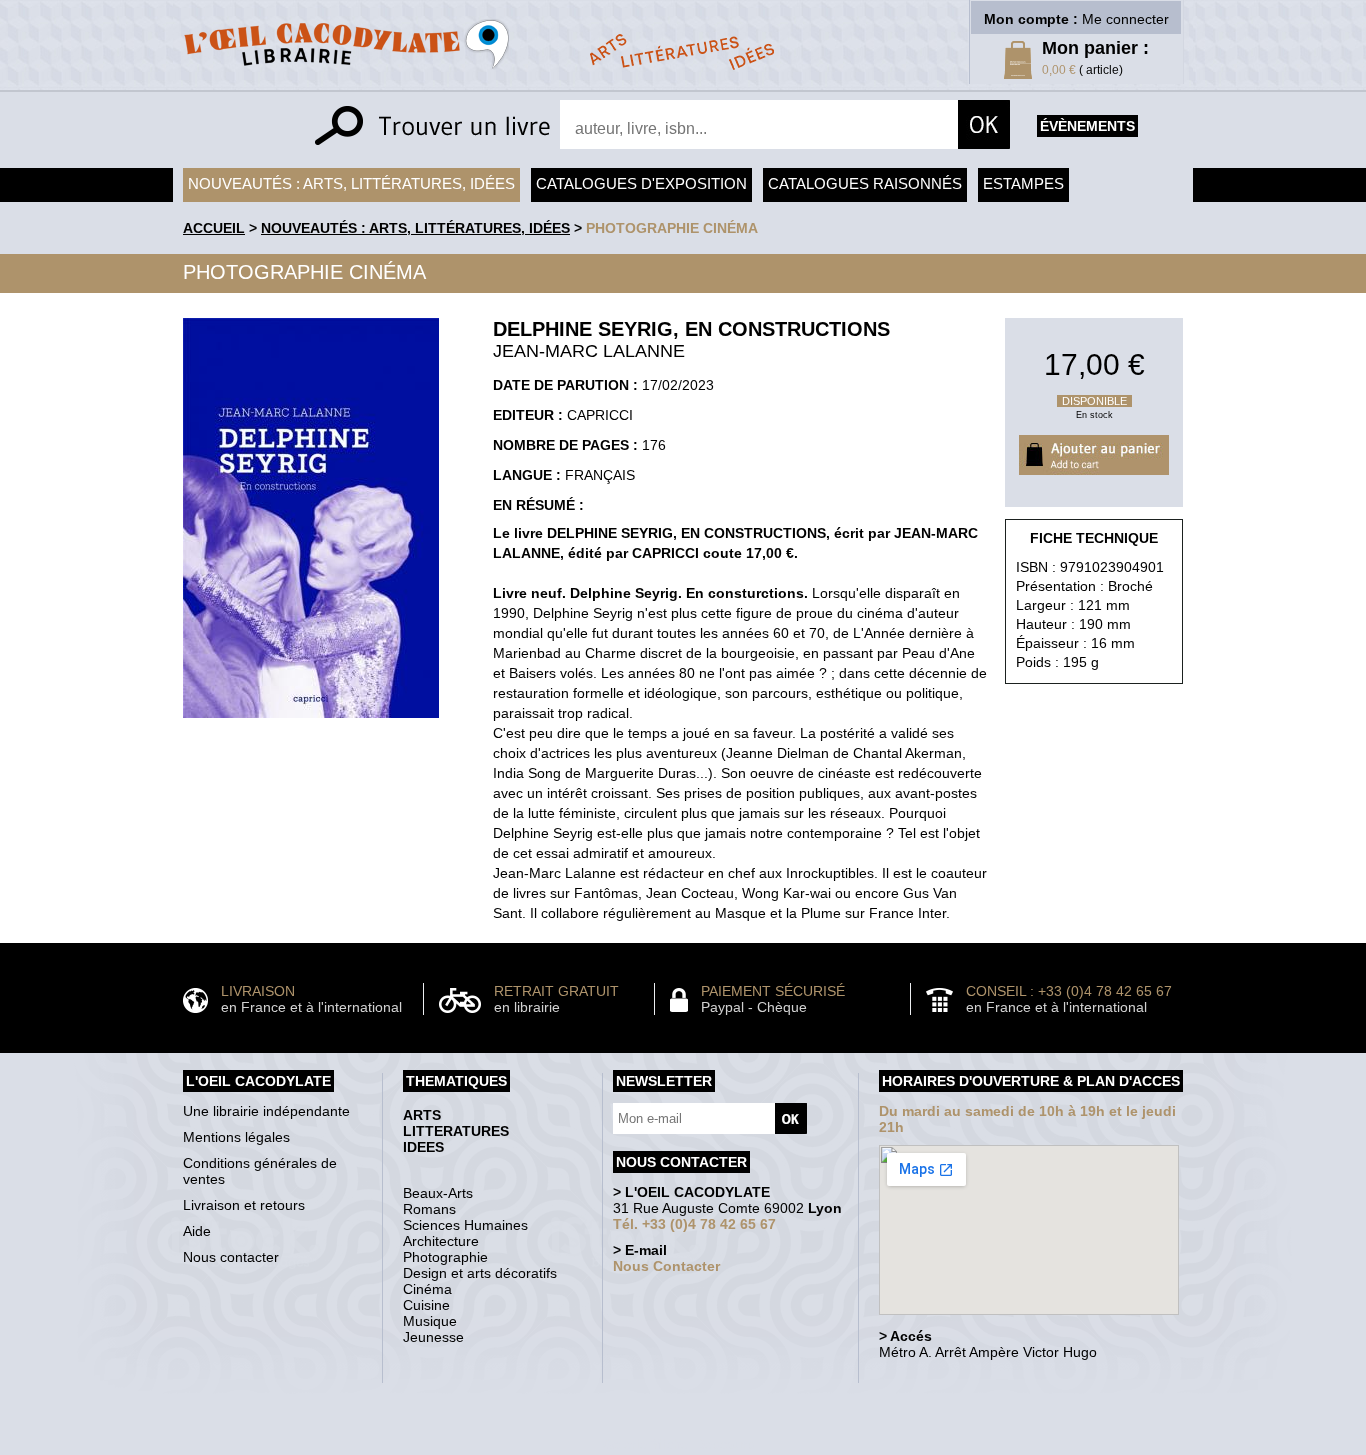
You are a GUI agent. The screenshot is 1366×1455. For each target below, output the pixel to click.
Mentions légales (236, 1137)
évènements (1087, 126)
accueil (214, 228)
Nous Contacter (666, 1266)
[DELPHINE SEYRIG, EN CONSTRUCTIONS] (311, 723)
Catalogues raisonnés (865, 183)
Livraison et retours (244, 1205)
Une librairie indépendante (266, 1111)
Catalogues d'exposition (641, 183)
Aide (197, 1231)
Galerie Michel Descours (678, 1444)
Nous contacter (231, 1257)
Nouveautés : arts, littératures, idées (351, 183)
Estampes (1023, 183)
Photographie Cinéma (672, 228)
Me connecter (1125, 19)
